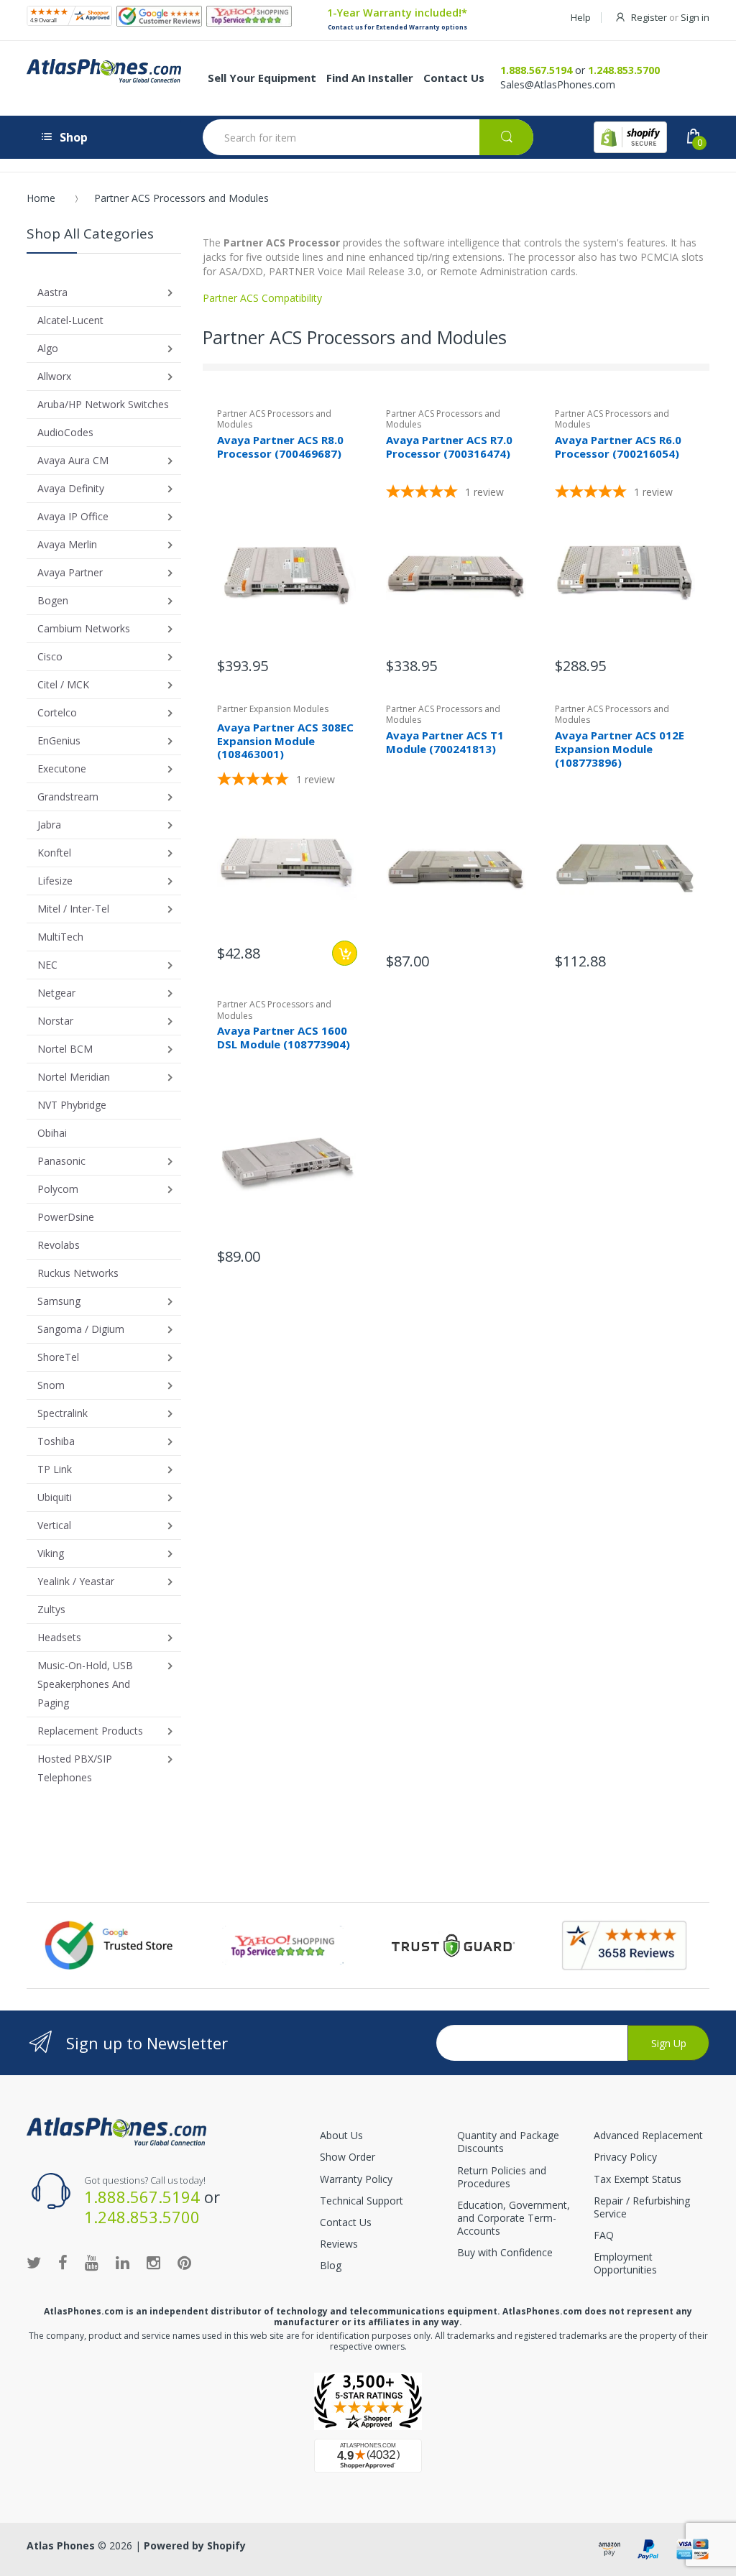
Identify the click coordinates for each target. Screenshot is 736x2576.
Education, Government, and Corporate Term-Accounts (514, 2218)
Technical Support (362, 2201)
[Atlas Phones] (116, 2130)
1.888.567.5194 (536, 70)
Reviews (339, 2244)
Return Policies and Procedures (502, 2177)
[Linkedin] (123, 2262)
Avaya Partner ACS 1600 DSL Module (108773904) (284, 1037)
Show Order (348, 2157)
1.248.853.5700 (624, 70)
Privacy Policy (625, 2157)
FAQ (604, 2235)
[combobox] (368, 137)
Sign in (695, 17)
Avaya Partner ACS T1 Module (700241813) (445, 742)
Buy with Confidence (505, 2252)
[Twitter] (34, 2262)
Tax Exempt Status (638, 2179)
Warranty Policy (356, 2179)
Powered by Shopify (195, 2545)
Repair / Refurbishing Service (642, 2207)
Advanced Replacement (648, 2135)
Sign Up (669, 2043)
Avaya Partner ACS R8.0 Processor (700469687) (280, 447)
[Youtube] (92, 2262)
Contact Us (346, 2222)
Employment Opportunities (625, 2263)
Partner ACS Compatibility (262, 298)
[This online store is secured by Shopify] (630, 137)
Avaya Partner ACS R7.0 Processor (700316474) (449, 447)
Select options (345, 953)
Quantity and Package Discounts (508, 2142)
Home (41, 198)
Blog (331, 2265)
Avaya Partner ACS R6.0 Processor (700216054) (618, 447)
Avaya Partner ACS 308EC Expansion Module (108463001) (285, 741)
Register (649, 17)
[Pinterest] (184, 2262)
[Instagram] (153, 2262)
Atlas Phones (61, 2545)
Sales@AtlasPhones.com (558, 84)
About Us (341, 2135)
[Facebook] (63, 2262)
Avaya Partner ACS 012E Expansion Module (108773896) (620, 749)
